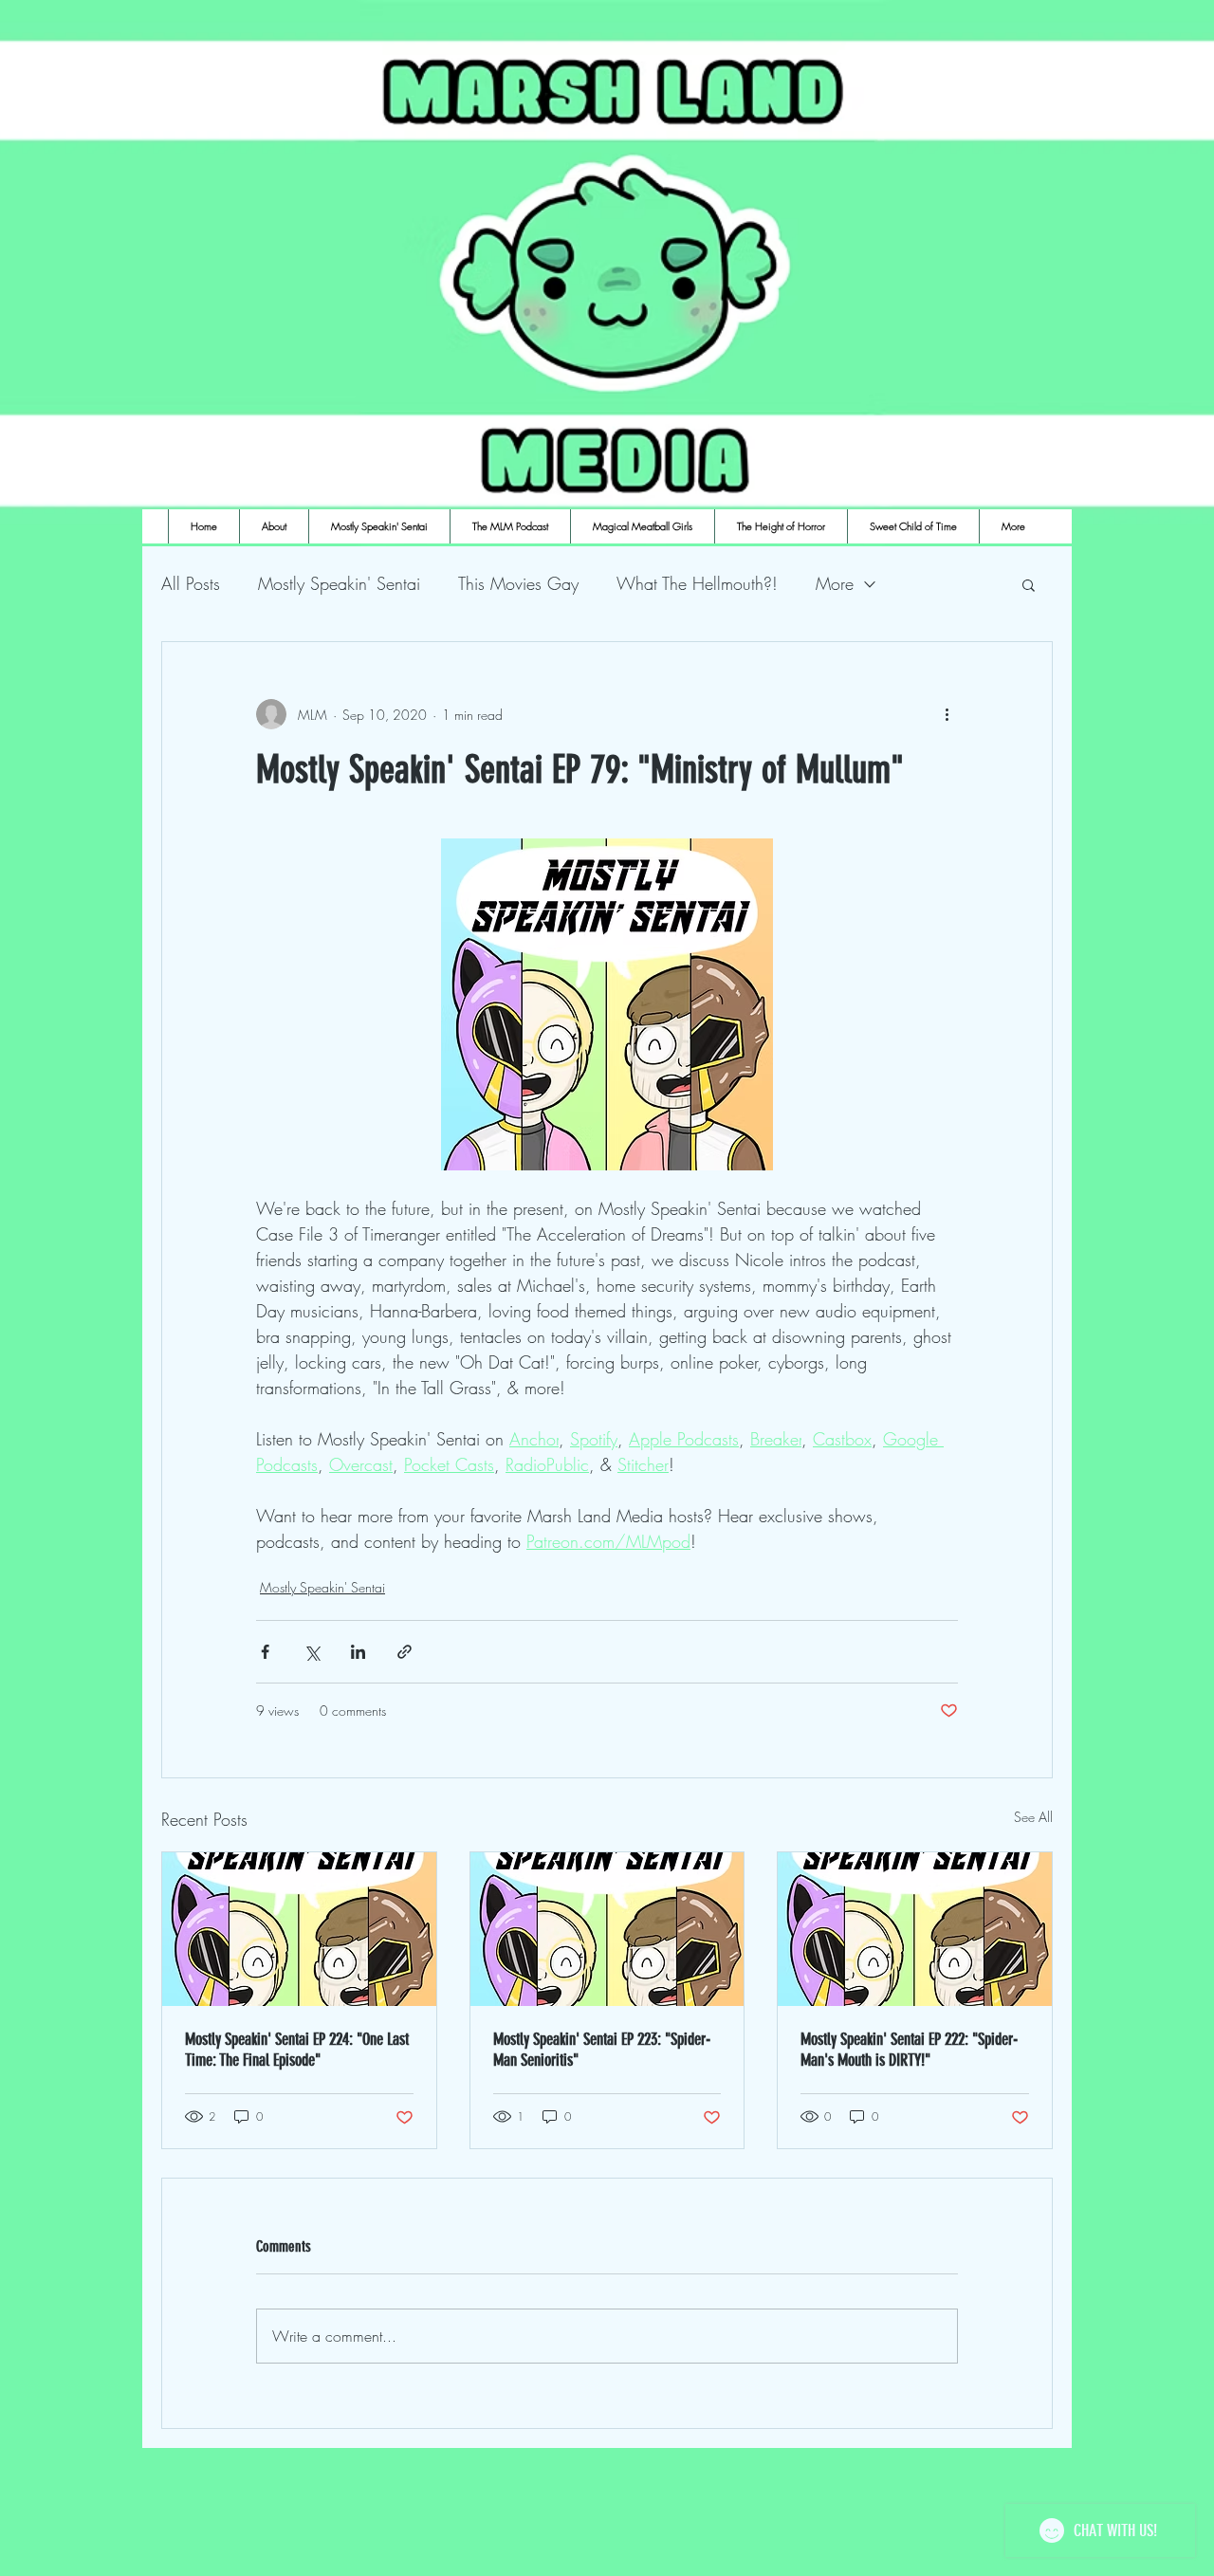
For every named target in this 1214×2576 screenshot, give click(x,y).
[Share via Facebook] (265, 1652)
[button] (1029, 584)
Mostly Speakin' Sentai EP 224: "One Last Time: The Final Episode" (297, 2050)
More (835, 583)
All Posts (191, 583)
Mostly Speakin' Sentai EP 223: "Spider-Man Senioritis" (602, 2050)
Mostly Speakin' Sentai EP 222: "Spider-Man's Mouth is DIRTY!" (909, 2050)
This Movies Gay (518, 583)
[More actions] (947, 714)
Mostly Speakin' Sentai (339, 583)
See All (1033, 1817)
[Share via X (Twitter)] (312, 1652)
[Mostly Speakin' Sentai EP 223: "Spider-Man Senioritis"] (607, 1929)
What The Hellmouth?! (697, 583)
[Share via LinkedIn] (358, 1652)
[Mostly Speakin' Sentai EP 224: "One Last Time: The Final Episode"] (299, 1929)
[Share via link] (405, 1652)
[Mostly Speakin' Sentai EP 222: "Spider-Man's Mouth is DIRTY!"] (915, 1929)
